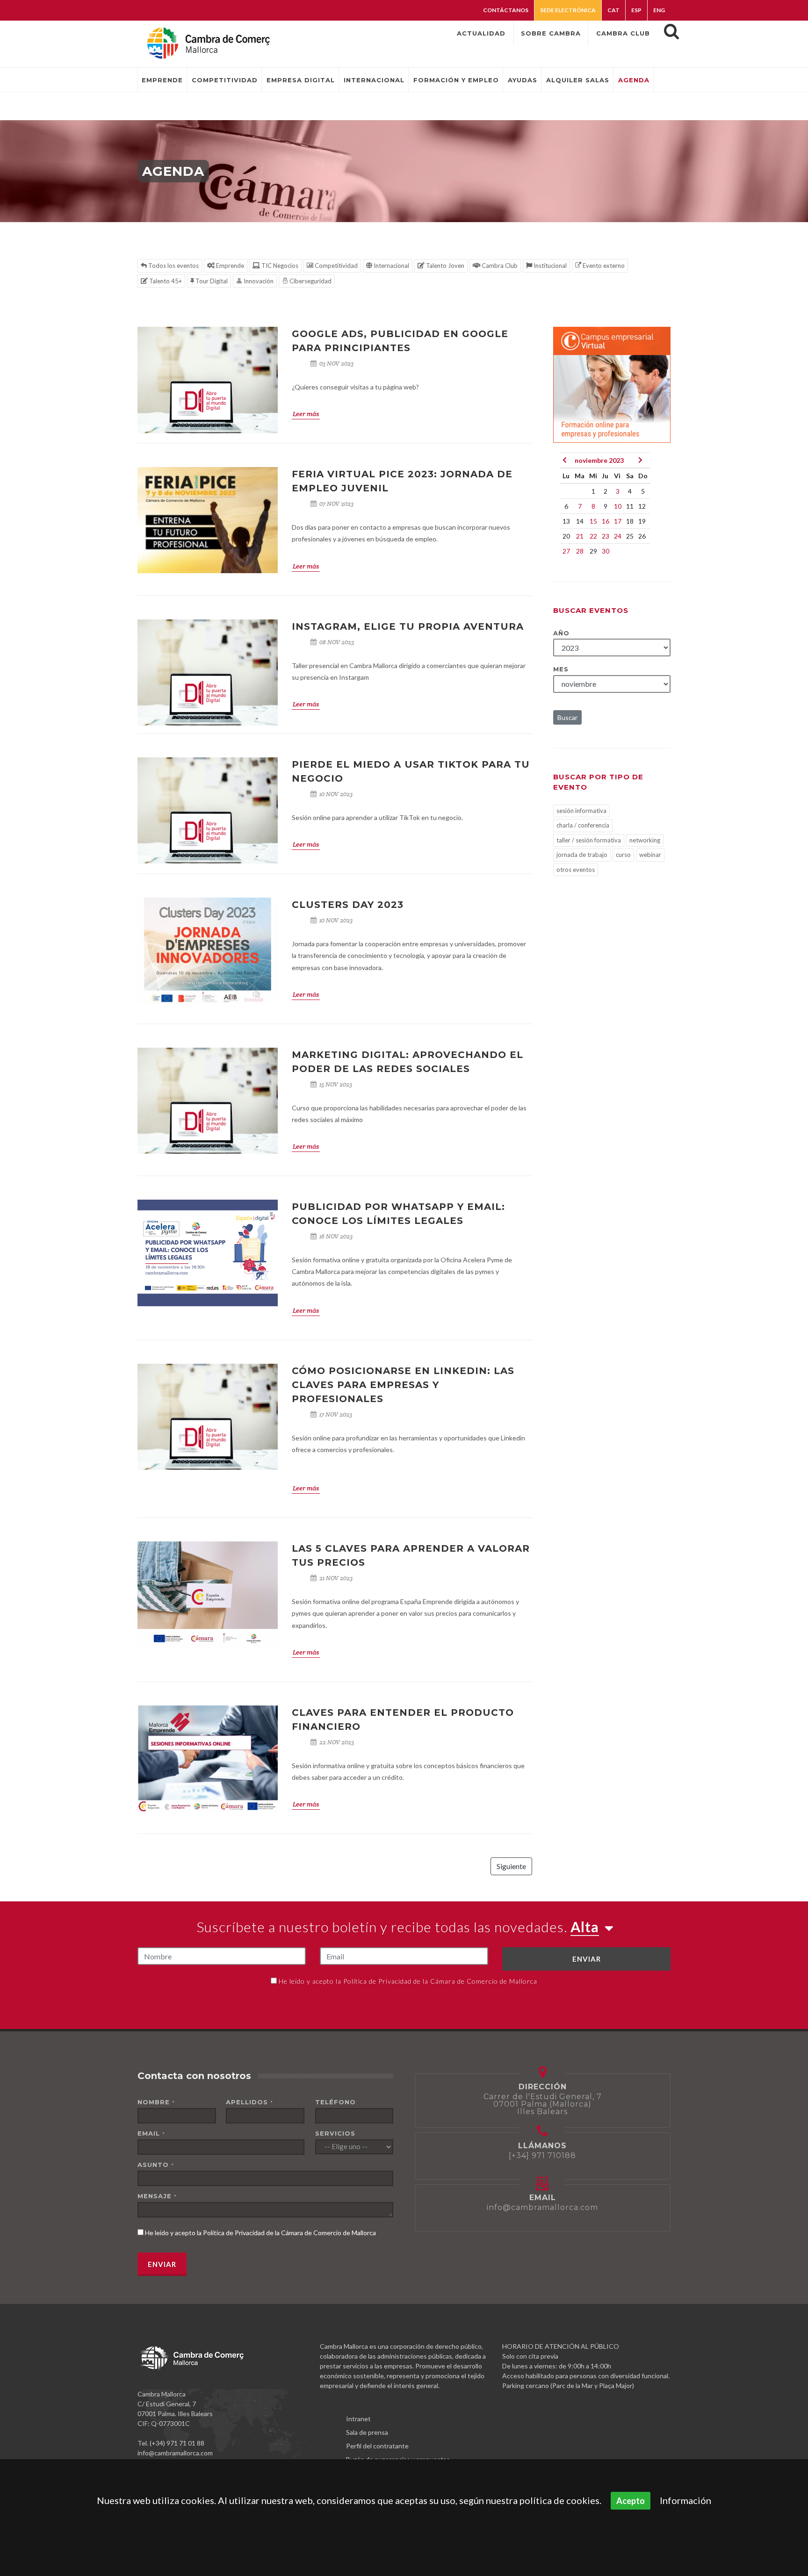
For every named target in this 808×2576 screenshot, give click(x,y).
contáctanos (506, 10)
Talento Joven (444, 266)
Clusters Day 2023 (348, 905)
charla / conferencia (583, 825)
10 (618, 506)
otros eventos (576, 870)
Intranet (358, 2419)
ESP (636, 10)
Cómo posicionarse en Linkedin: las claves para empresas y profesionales (403, 1385)
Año (561, 633)
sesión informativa (581, 811)
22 (593, 536)
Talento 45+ (165, 281)
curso (623, 855)
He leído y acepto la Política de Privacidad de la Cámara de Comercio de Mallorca (408, 1981)
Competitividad (335, 266)
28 (580, 551)
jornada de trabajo (582, 855)
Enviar (587, 1959)
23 (606, 536)
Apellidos (249, 2102)
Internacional (391, 266)
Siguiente (511, 1866)
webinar (650, 855)
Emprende (229, 266)
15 (593, 521)
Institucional (549, 266)
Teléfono (335, 2102)
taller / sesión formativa (589, 840)
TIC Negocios (279, 266)
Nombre (156, 2102)
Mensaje (157, 2196)
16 (606, 521)
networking (645, 840)
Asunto (156, 2165)
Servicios (335, 2133)
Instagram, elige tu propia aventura (408, 626)
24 (618, 536)
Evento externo (603, 266)
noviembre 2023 (599, 460)
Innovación (258, 281)
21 (580, 536)
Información (685, 2500)
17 (618, 521)
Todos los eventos (173, 266)
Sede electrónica (568, 10)
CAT (613, 10)
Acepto (631, 2501)
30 (606, 551)
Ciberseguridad (310, 281)
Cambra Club (499, 266)
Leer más (306, 414)
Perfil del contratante (377, 2446)
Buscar (567, 717)
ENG (659, 10)
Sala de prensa (367, 2432)
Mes (561, 669)
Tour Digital (211, 281)
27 (566, 551)
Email (151, 2133)
